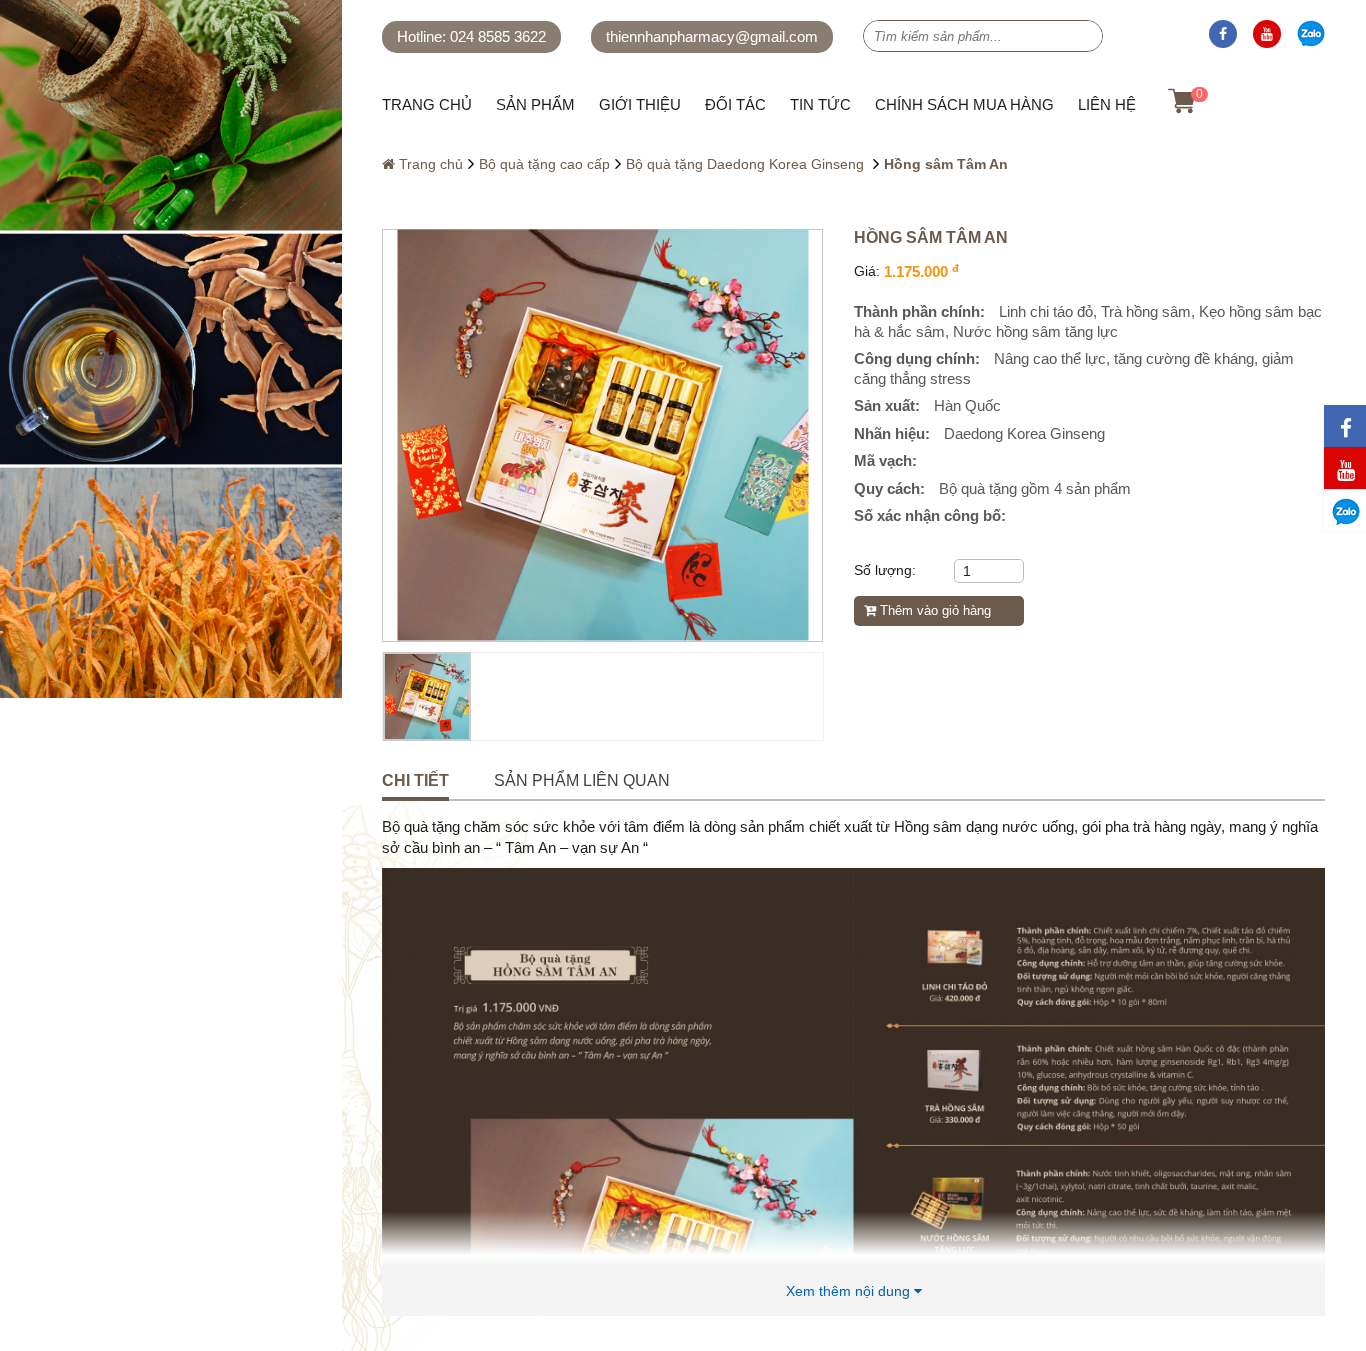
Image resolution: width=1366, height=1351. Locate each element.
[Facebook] (1223, 34)
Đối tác (735, 104)
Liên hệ (1107, 104)
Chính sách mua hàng (964, 104)
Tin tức (820, 104)
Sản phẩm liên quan (582, 780)
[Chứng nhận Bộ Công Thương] (100, 1311)
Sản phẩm (535, 104)
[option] (602, 435)
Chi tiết (415, 780)
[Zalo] (1311, 34)
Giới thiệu (640, 104)
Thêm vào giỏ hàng (933, 610)
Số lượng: (885, 570)
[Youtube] (1267, 34)
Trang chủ (427, 104)
